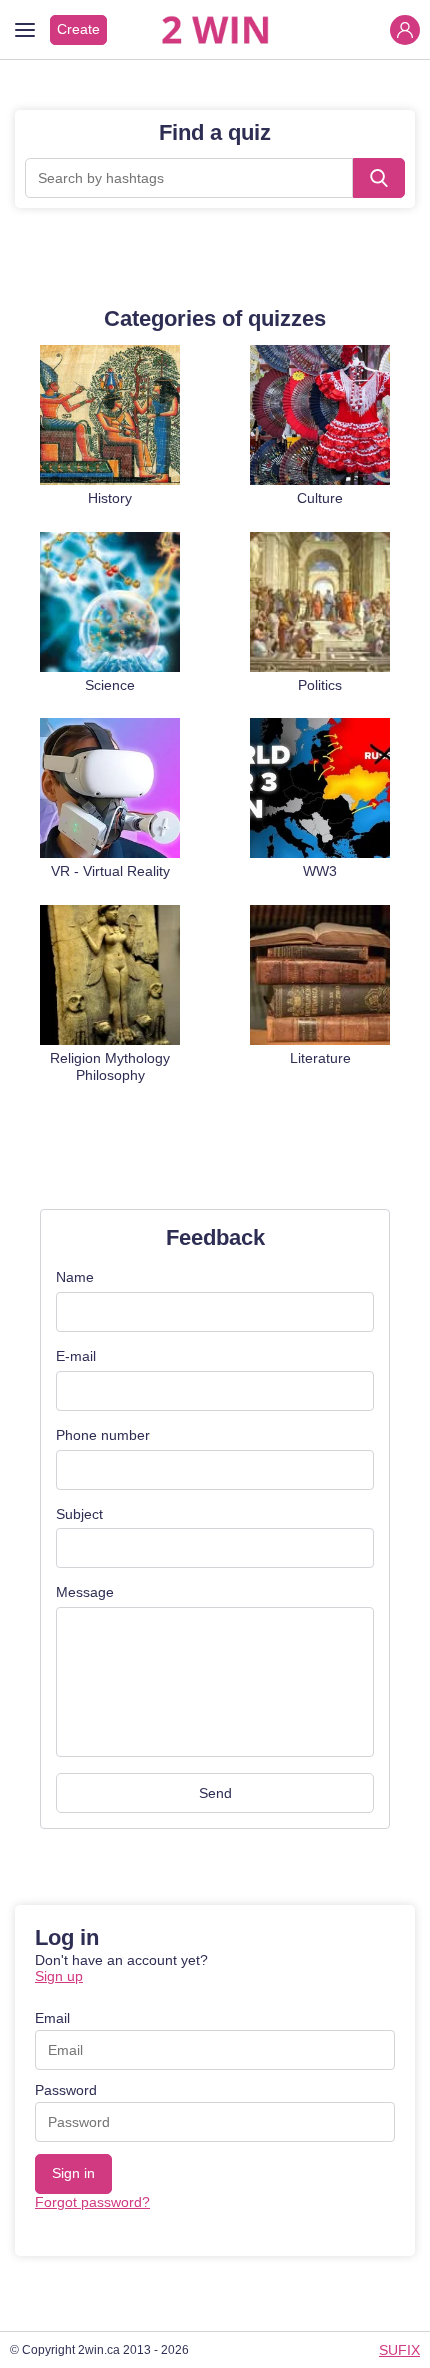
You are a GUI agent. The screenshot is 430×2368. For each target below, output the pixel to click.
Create (78, 29)
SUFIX (399, 2350)
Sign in (73, 2173)
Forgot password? (92, 2202)
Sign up (59, 1976)
